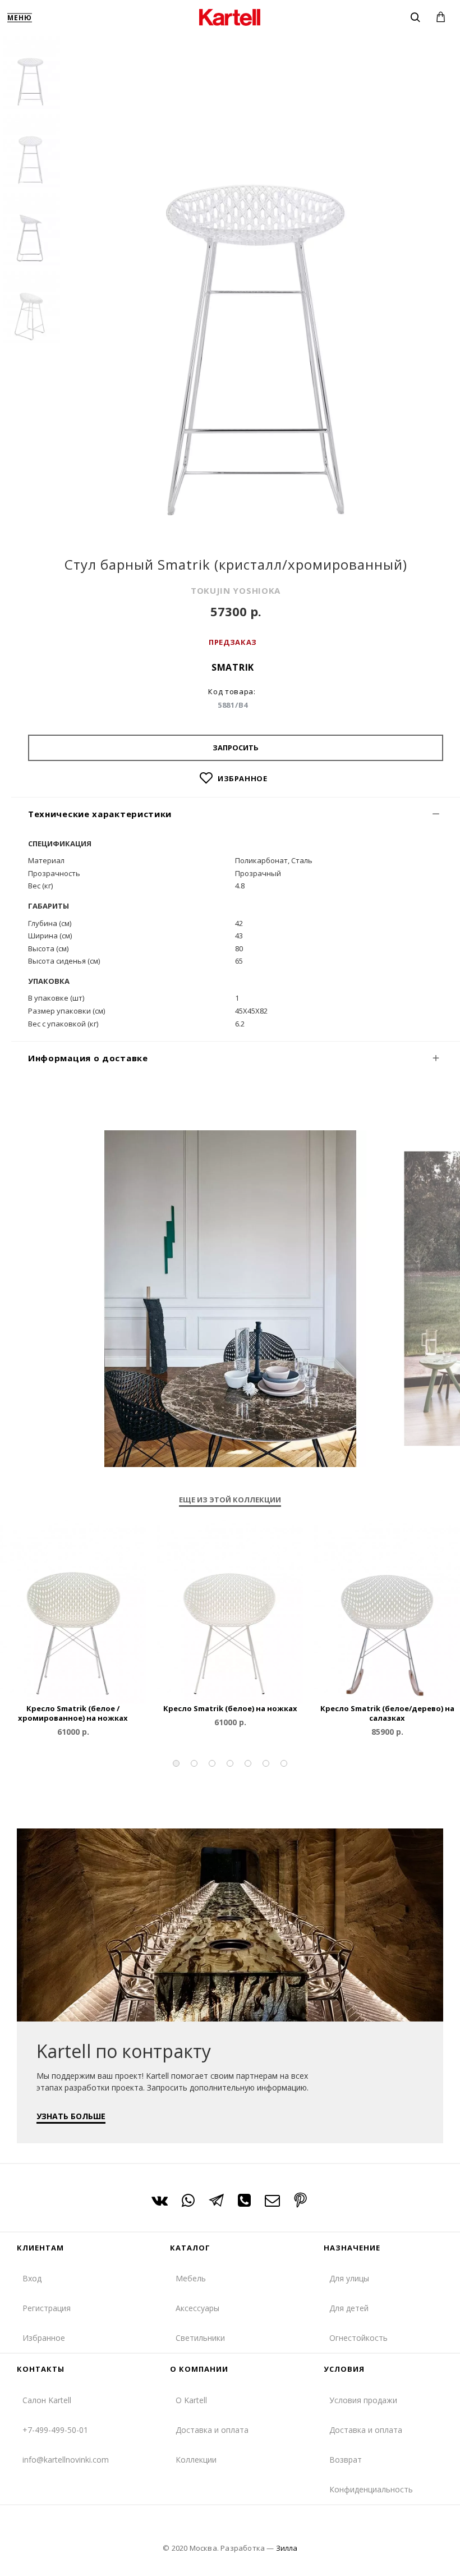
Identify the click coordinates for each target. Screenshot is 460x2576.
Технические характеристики (100, 814)
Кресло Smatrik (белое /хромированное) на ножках (73, 1713)
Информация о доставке (88, 1058)
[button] (176, 1763)
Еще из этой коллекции (230, 1500)
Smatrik (233, 667)
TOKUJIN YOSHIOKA (236, 590)
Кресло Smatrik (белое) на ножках (230, 1709)
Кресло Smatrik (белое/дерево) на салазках (387, 1713)
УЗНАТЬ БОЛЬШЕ (71, 2116)
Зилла (287, 2548)
